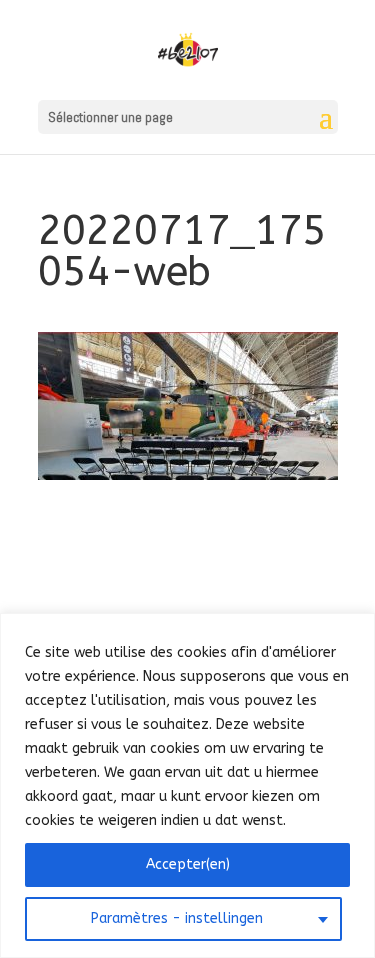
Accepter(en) (188, 864)
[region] (187, 785)
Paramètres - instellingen (177, 918)
